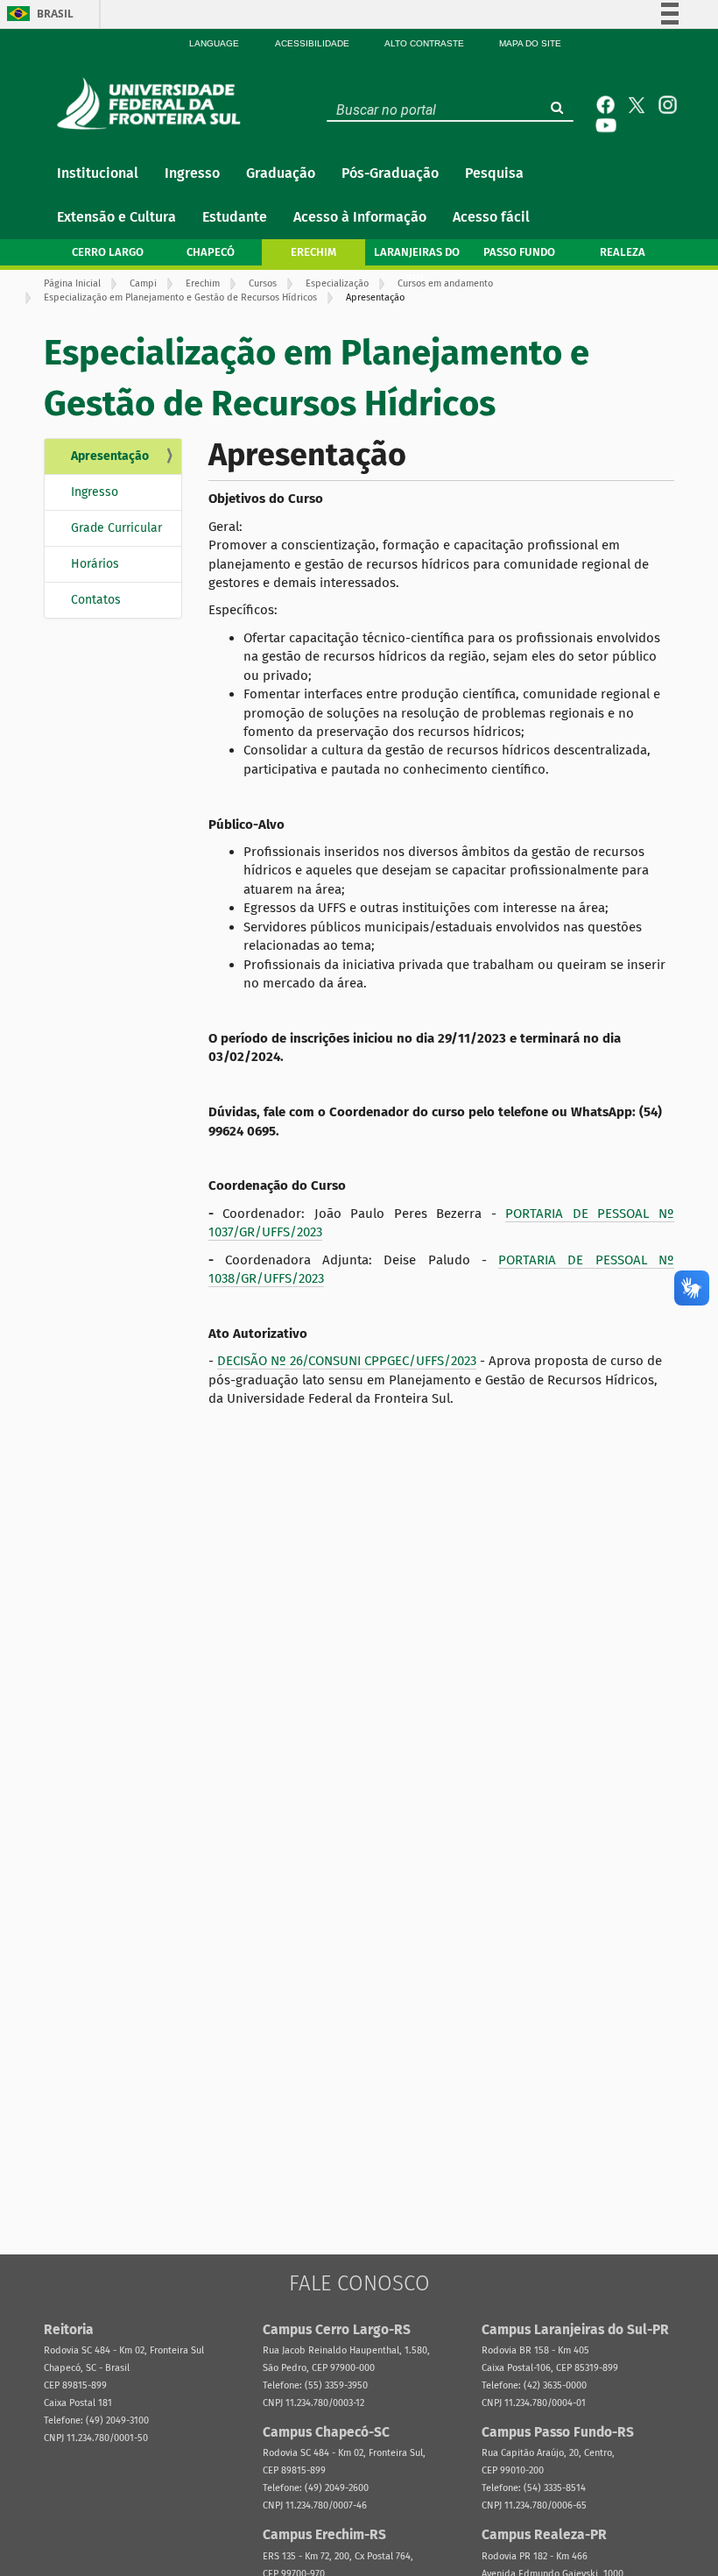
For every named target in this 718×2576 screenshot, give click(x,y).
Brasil (55, 14)
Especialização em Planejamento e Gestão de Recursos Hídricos (180, 297)
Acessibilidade (312, 43)
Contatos (96, 600)
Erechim (203, 283)
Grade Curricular (116, 528)
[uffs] (153, 103)
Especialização (337, 283)
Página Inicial (72, 283)
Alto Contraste (424, 43)
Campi (143, 283)
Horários (95, 564)
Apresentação (110, 456)
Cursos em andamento (445, 283)
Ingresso (95, 492)
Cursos (263, 283)
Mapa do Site (530, 43)
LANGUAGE (214, 43)
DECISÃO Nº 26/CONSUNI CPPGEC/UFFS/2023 (347, 1361)
